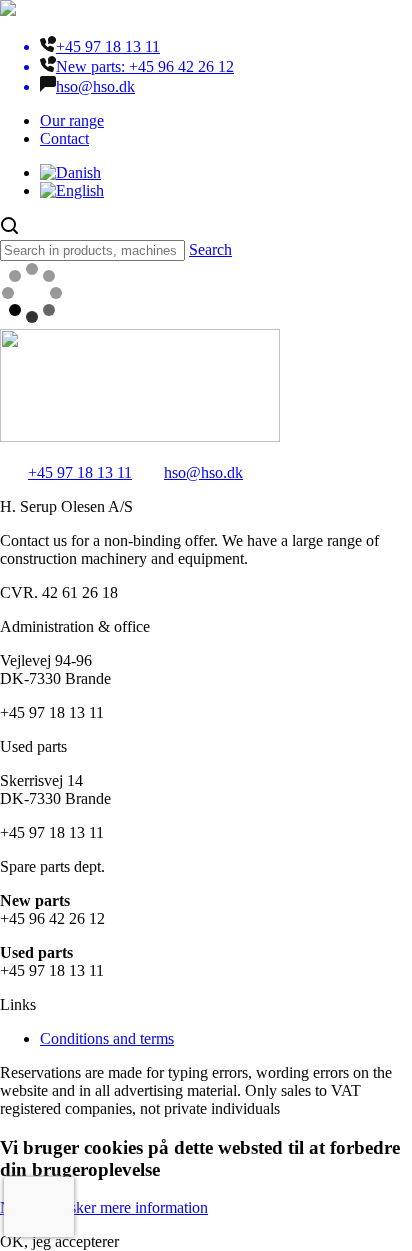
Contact (64, 138)
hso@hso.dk (203, 472)
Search (210, 249)
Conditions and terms (107, 1038)
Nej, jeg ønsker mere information (104, 1207)
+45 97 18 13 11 (80, 472)
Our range (72, 120)
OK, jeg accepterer (59, 1241)
